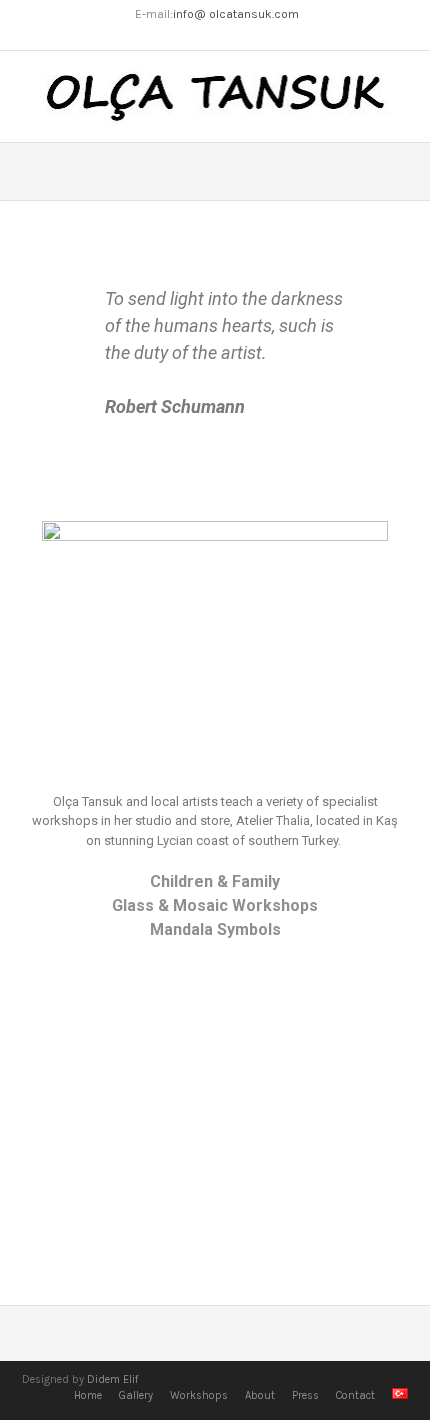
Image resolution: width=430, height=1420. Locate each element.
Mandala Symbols (215, 929)
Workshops (199, 1395)
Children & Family (215, 881)
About (260, 1395)
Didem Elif (112, 1379)
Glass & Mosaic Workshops (215, 905)
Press (305, 1395)
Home (88, 1395)
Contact (355, 1395)
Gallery (136, 1395)
